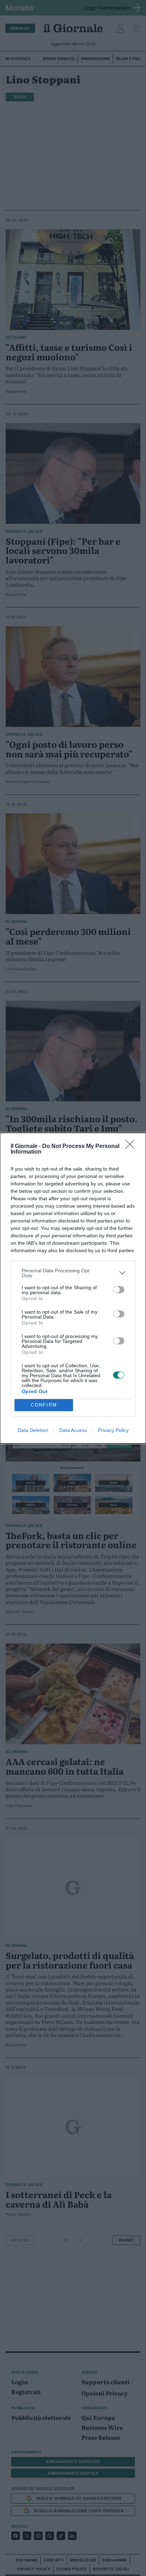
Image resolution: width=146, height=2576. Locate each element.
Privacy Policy (113, 1430)
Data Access (73, 1430)
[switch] (119, 1290)
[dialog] (73, 1288)
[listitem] (73, 1273)
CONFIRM (44, 1405)
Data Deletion (33, 1430)
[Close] (132, 1147)
